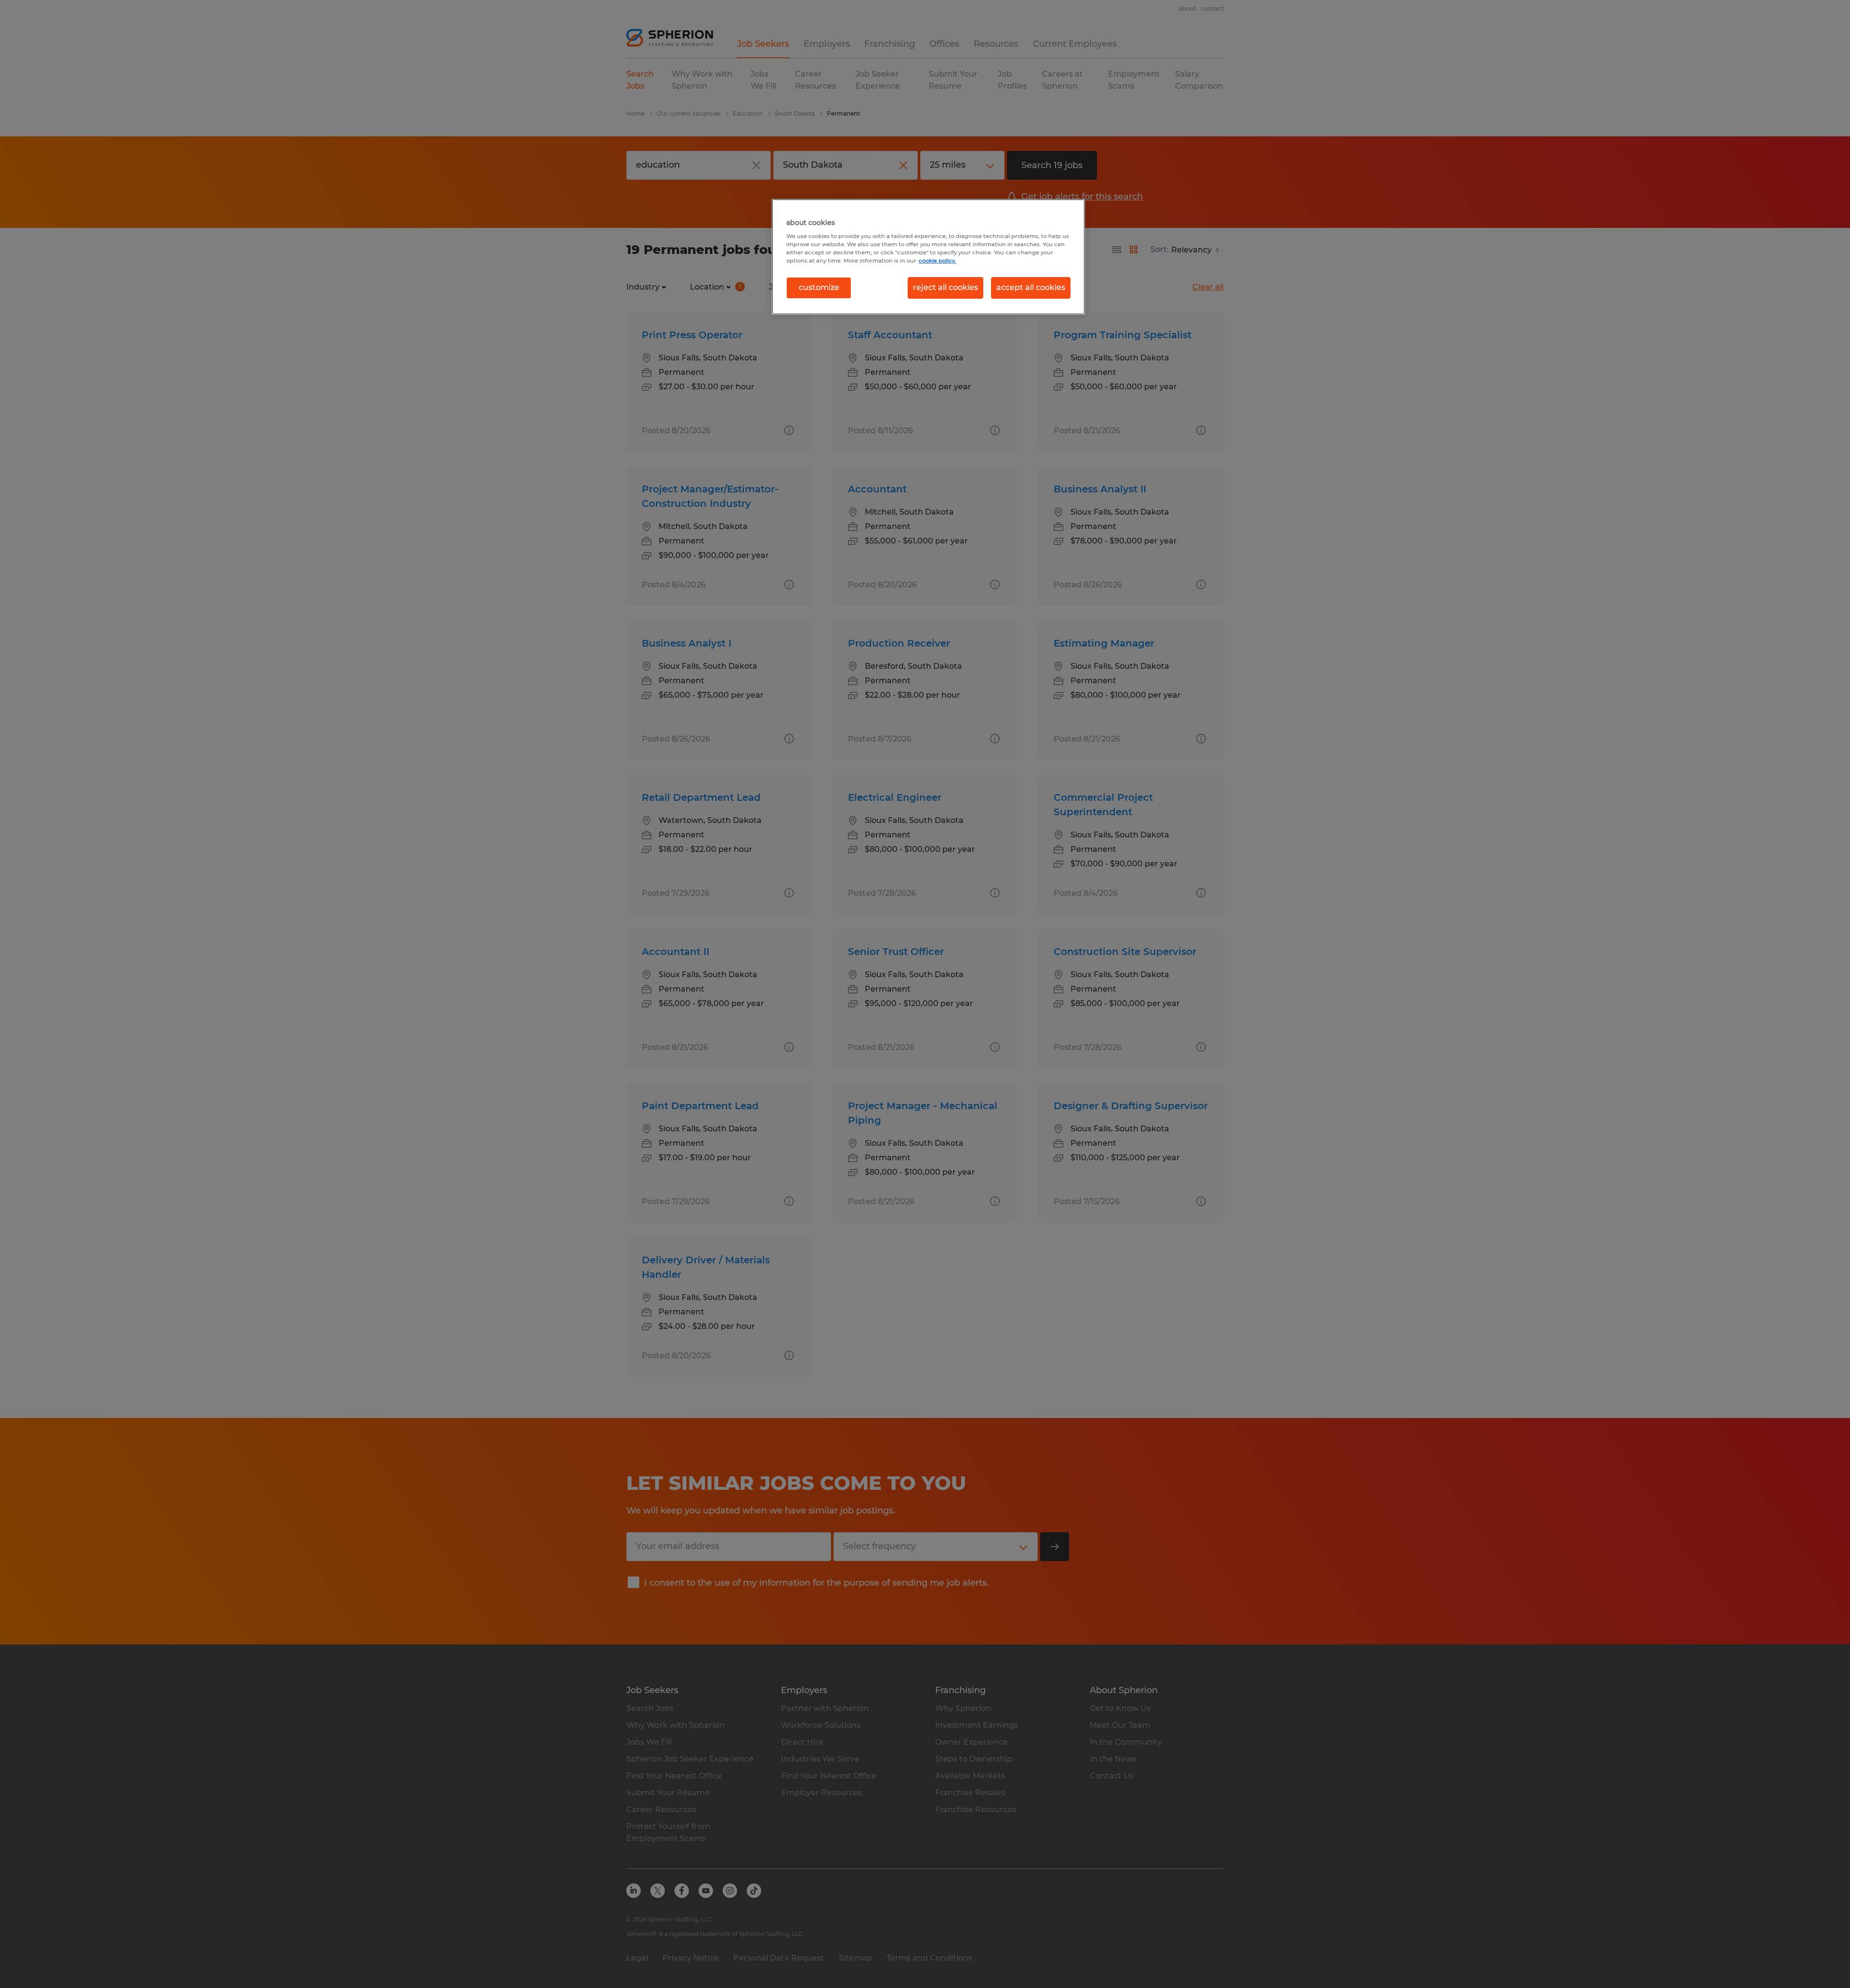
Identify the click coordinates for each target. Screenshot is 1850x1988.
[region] (928, 257)
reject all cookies (945, 287)
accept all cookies (1031, 287)
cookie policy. (938, 261)
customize (819, 287)
